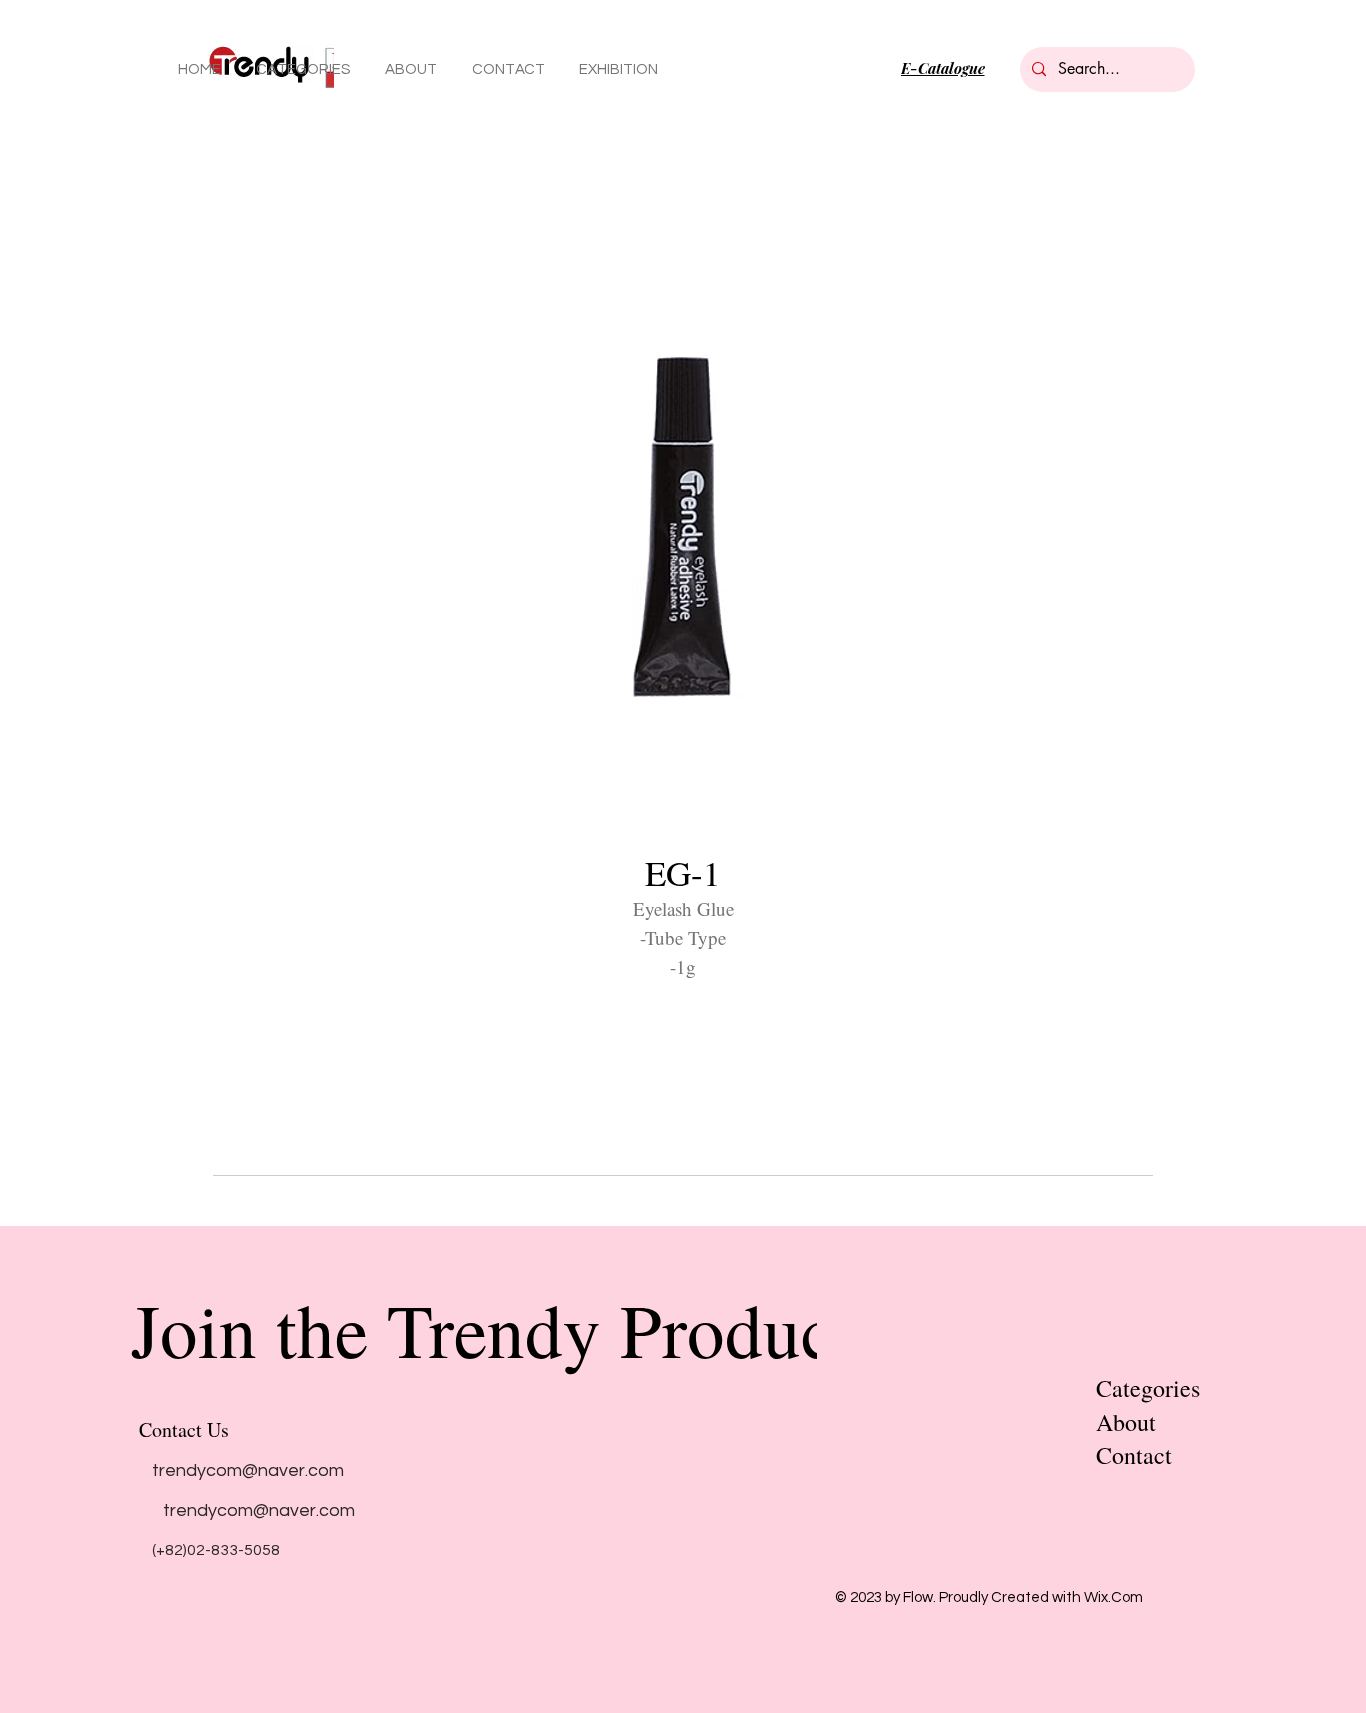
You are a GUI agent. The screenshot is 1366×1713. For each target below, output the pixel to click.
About (1126, 1422)
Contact (1134, 1455)
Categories (1148, 1388)
